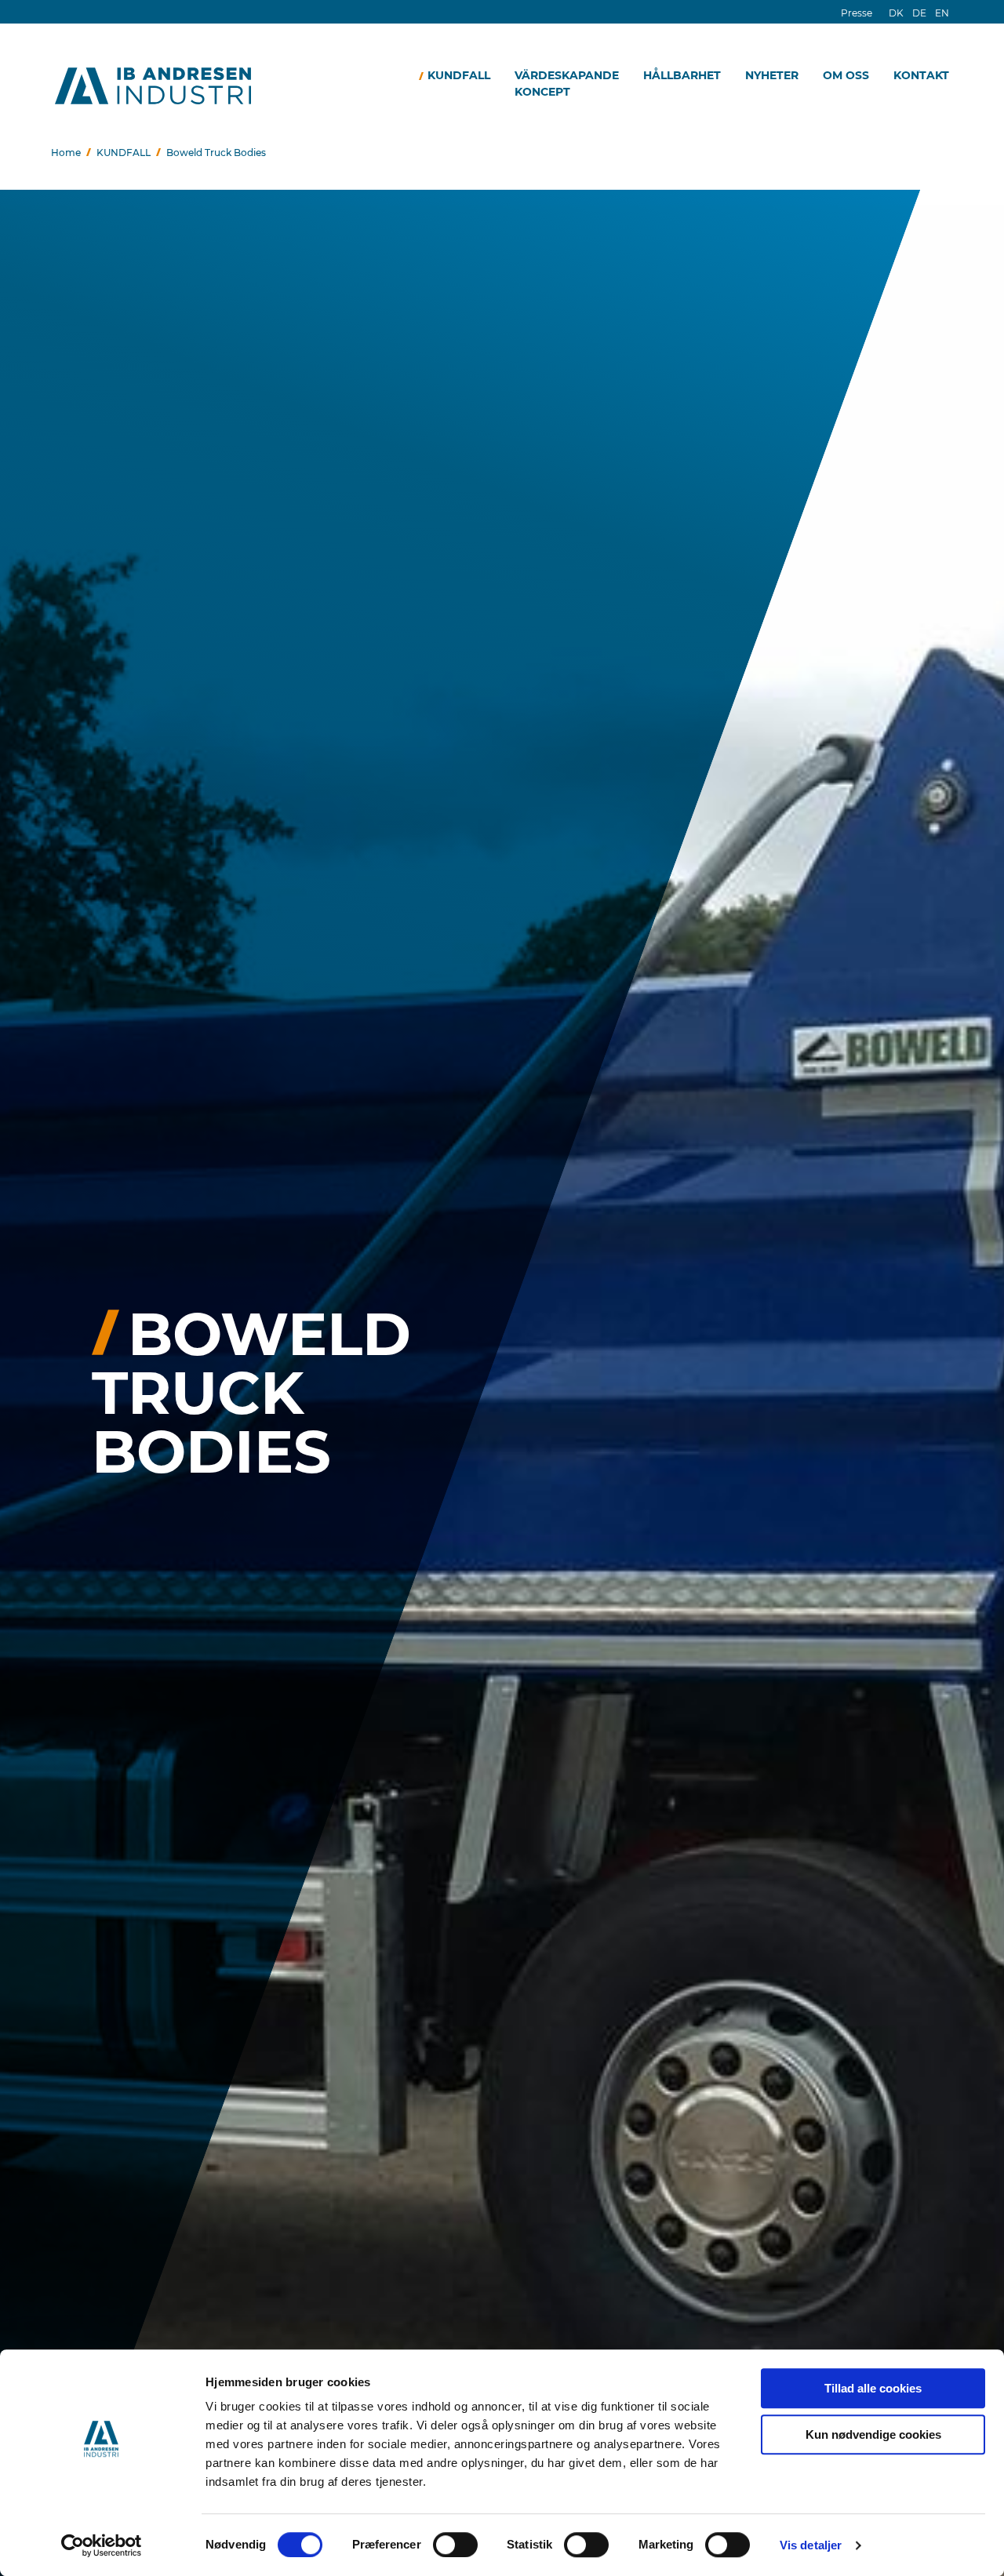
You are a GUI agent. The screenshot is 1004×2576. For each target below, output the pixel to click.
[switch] (455, 2545)
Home (66, 153)
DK (896, 13)
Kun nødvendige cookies (873, 2434)
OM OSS (846, 75)
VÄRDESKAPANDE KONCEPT (567, 84)
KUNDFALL (459, 75)
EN (942, 13)
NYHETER (772, 75)
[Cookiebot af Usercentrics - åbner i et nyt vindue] (102, 2545)
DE (919, 13)
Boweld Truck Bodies (216, 153)
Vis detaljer (811, 2545)
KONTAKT (921, 75)
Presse (857, 13)
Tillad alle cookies (873, 2388)
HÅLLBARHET (682, 75)
